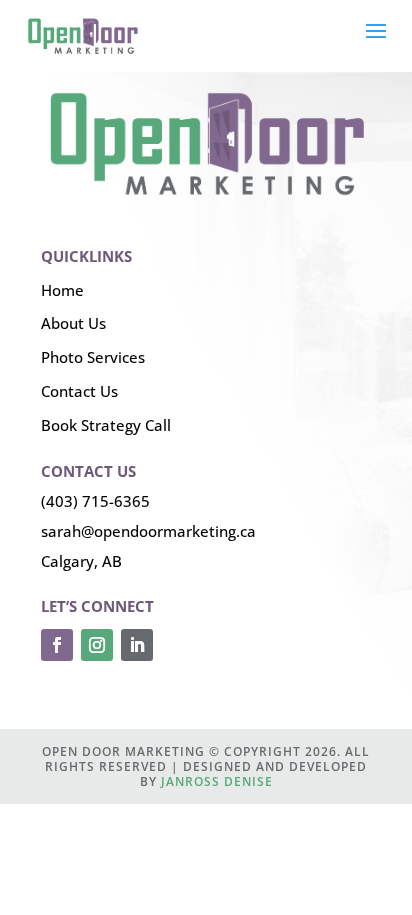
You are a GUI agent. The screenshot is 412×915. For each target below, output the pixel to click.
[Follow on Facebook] (57, 645)
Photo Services (93, 357)
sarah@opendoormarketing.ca (148, 531)
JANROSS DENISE (217, 781)
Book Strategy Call (106, 425)
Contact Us (79, 391)
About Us (73, 323)
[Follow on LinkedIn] (137, 645)
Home (62, 290)
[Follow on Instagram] (97, 645)
